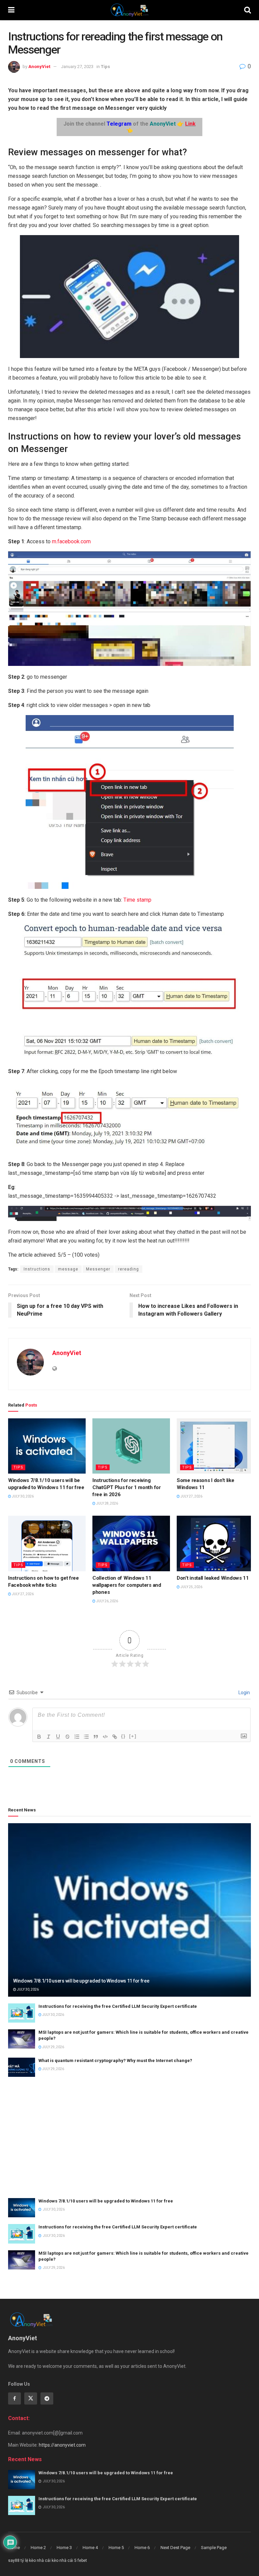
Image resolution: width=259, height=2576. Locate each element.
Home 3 (64, 2548)
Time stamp (137, 900)
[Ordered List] (77, 1737)
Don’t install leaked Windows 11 (213, 1578)
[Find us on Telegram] (47, 2398)
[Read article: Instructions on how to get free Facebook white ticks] (47, 1543)
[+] (133, 1736)
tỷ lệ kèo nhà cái (36, 2561)
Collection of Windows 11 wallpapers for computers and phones (127, 1585)
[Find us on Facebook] (15, 2398)
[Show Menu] (11, 10)
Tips (105, 67)
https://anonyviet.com (62, 2445)
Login (244, 1693)
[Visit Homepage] (129, 10)
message (68, 1269)
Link (190, 124)
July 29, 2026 (53, 2047)
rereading (128, 1269)
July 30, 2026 (22, 1496)
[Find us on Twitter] (31, 2398)
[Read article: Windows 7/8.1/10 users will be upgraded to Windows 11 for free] (47, 1446)
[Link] (115, 1737)
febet (82, 2561)
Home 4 (90, 2548)
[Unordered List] (86, 1737)
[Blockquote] (96, 1737)
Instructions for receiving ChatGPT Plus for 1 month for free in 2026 (127, 1487)
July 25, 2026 (191, 1587)
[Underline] (58, 1737)
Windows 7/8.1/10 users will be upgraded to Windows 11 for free (81, 1981)
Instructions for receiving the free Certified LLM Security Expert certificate (118, 2006)
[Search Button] (248, 10)
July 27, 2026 (191, 1496)
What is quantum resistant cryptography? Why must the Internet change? (115, 2060)
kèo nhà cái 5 (64, 2561)
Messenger (98, 1269)
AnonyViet (39, 67)
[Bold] (39, 1737)
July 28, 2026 (107, 1503)
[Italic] (49, 1737)
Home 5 (116, 2548)
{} (123, 1736)
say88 (14, 2561)
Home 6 (142, 2548)
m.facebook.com (71, 541)
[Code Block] (105, 1737)
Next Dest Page (175, 2548)
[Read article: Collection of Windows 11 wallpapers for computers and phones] (131, 1543)
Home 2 (38, 2548)
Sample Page (214, 2548)
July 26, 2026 (107, 1601)
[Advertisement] (129, 2137)
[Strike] (67, 1737)
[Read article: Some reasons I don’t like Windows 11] (215, 1446)
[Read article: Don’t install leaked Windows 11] (215, 1543)
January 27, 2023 (77, 67)
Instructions (37, 1269)
